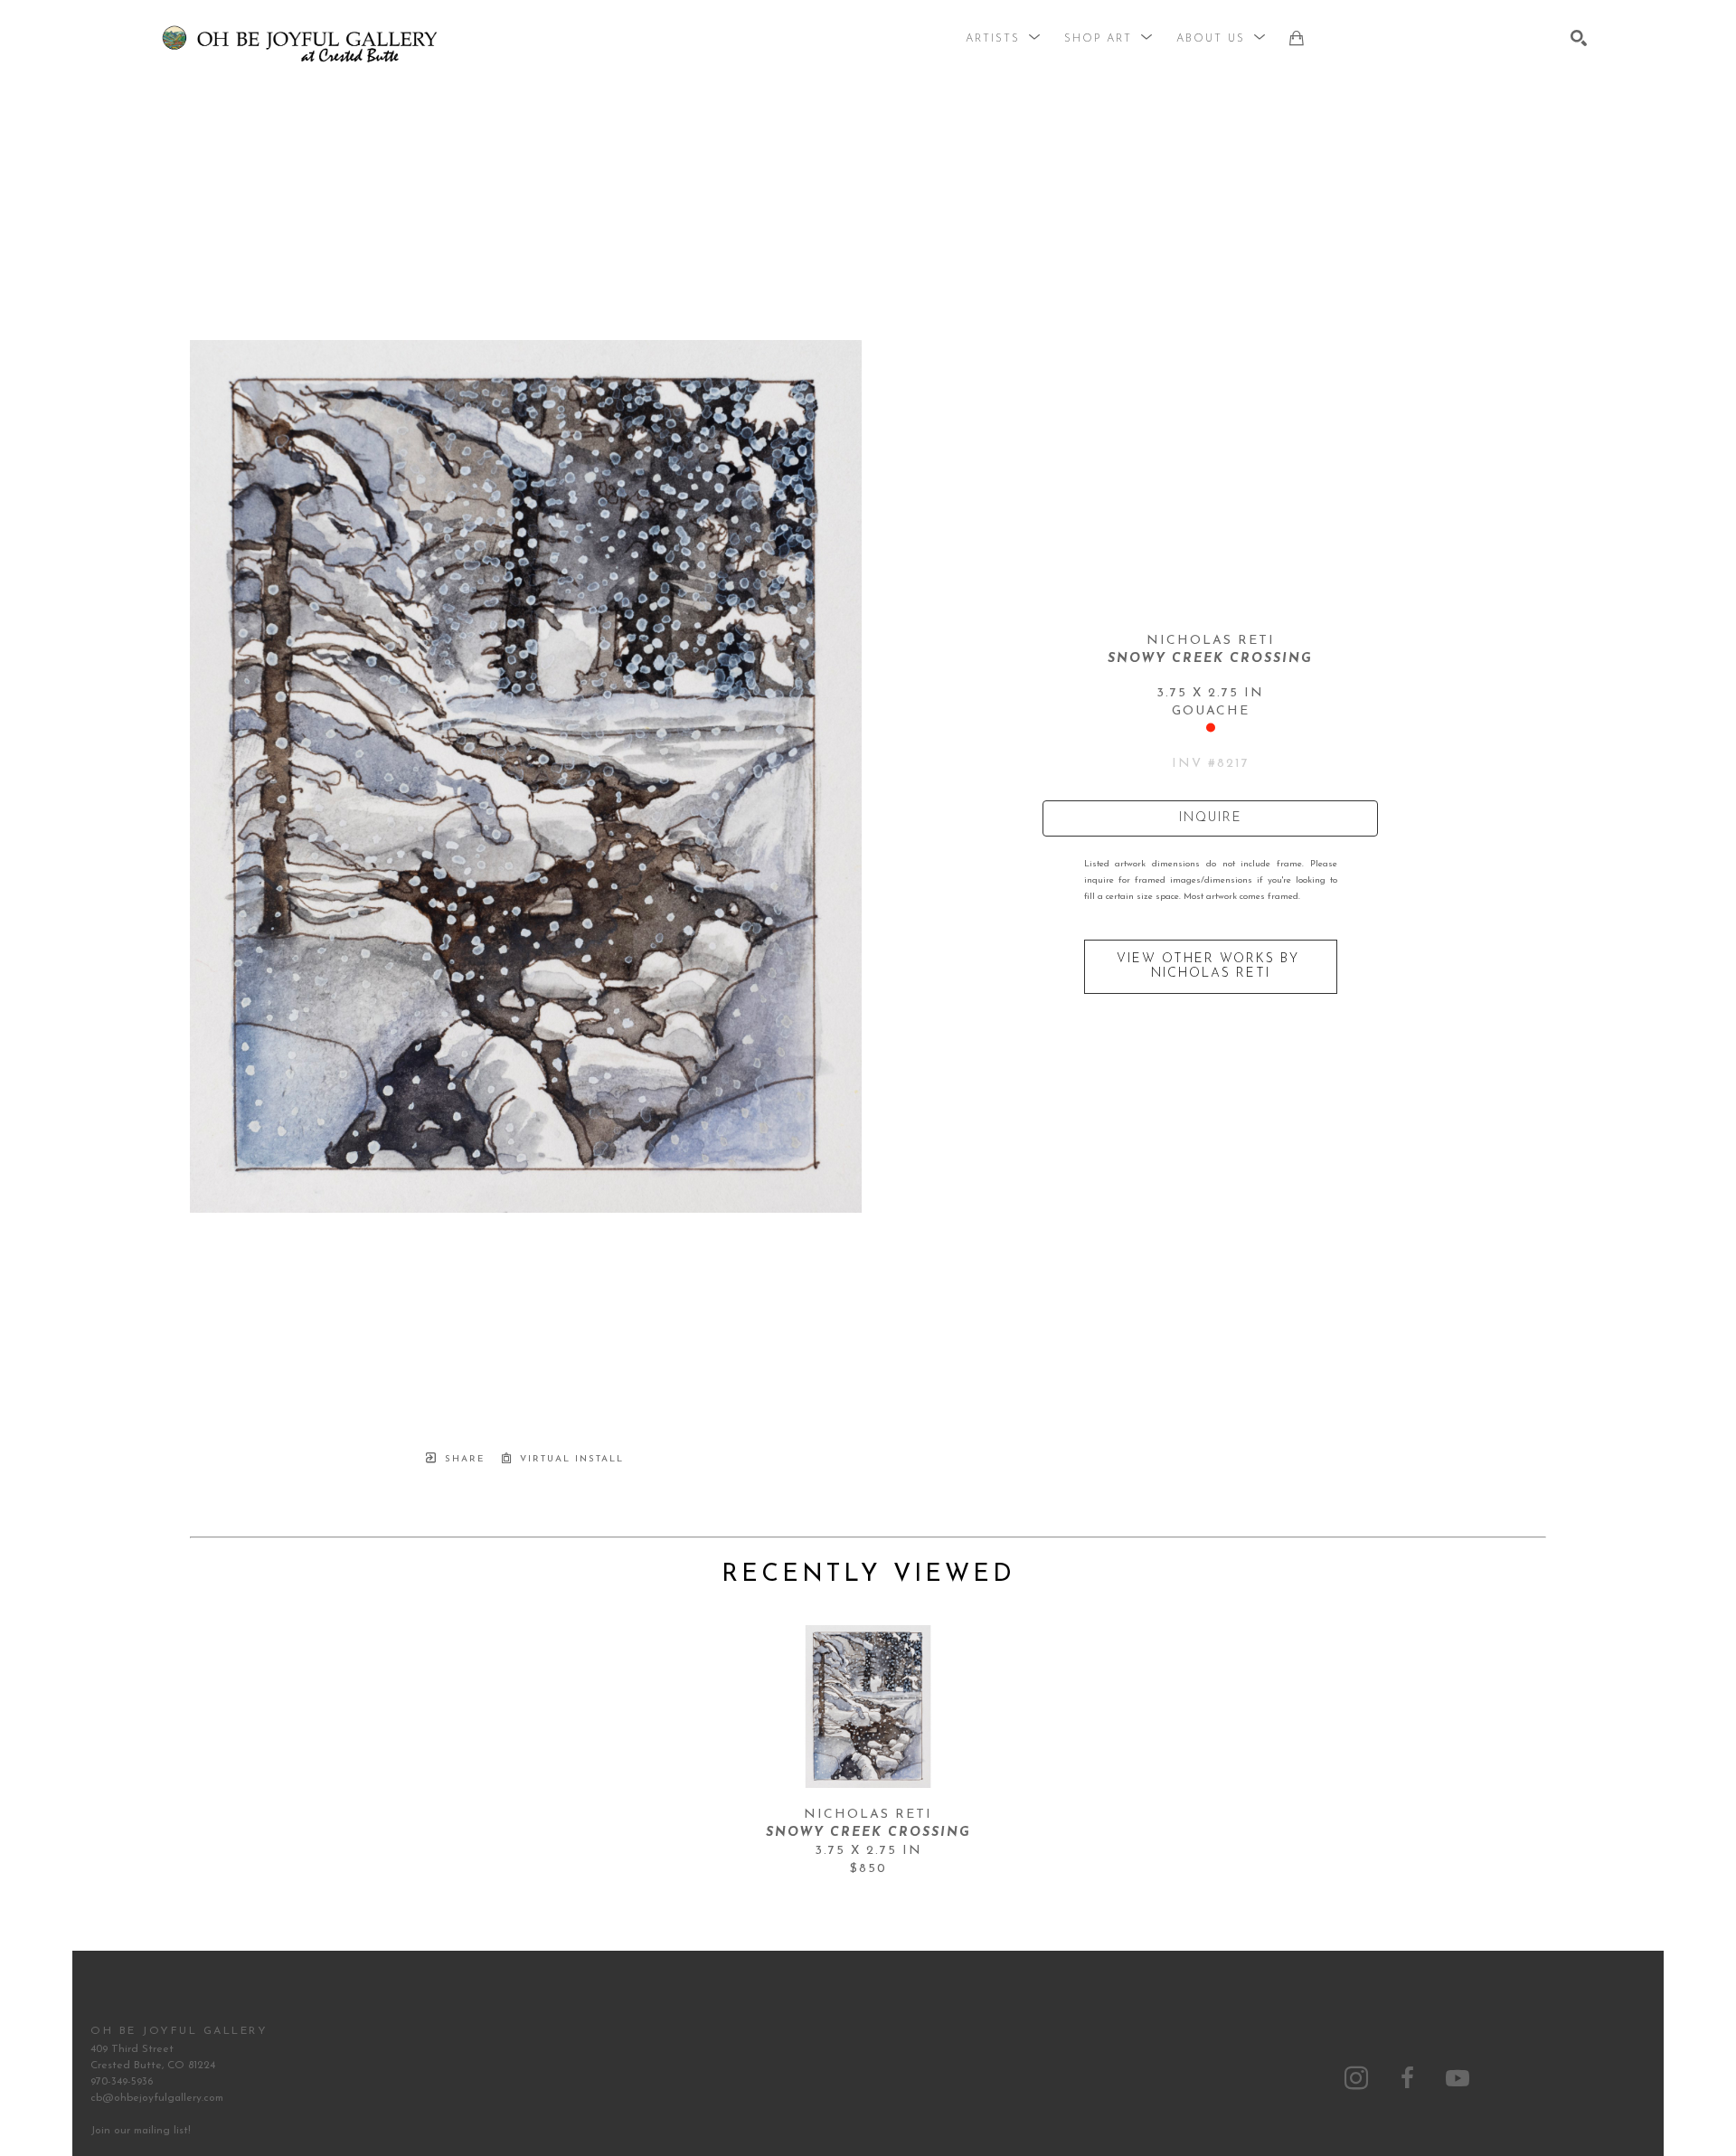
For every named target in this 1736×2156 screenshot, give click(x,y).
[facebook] (1407, 2078)
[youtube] (1458, 2078)
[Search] (1579, 38)
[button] (1004, 39)
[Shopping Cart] (1297, 38)
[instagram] (1356, 2078)
